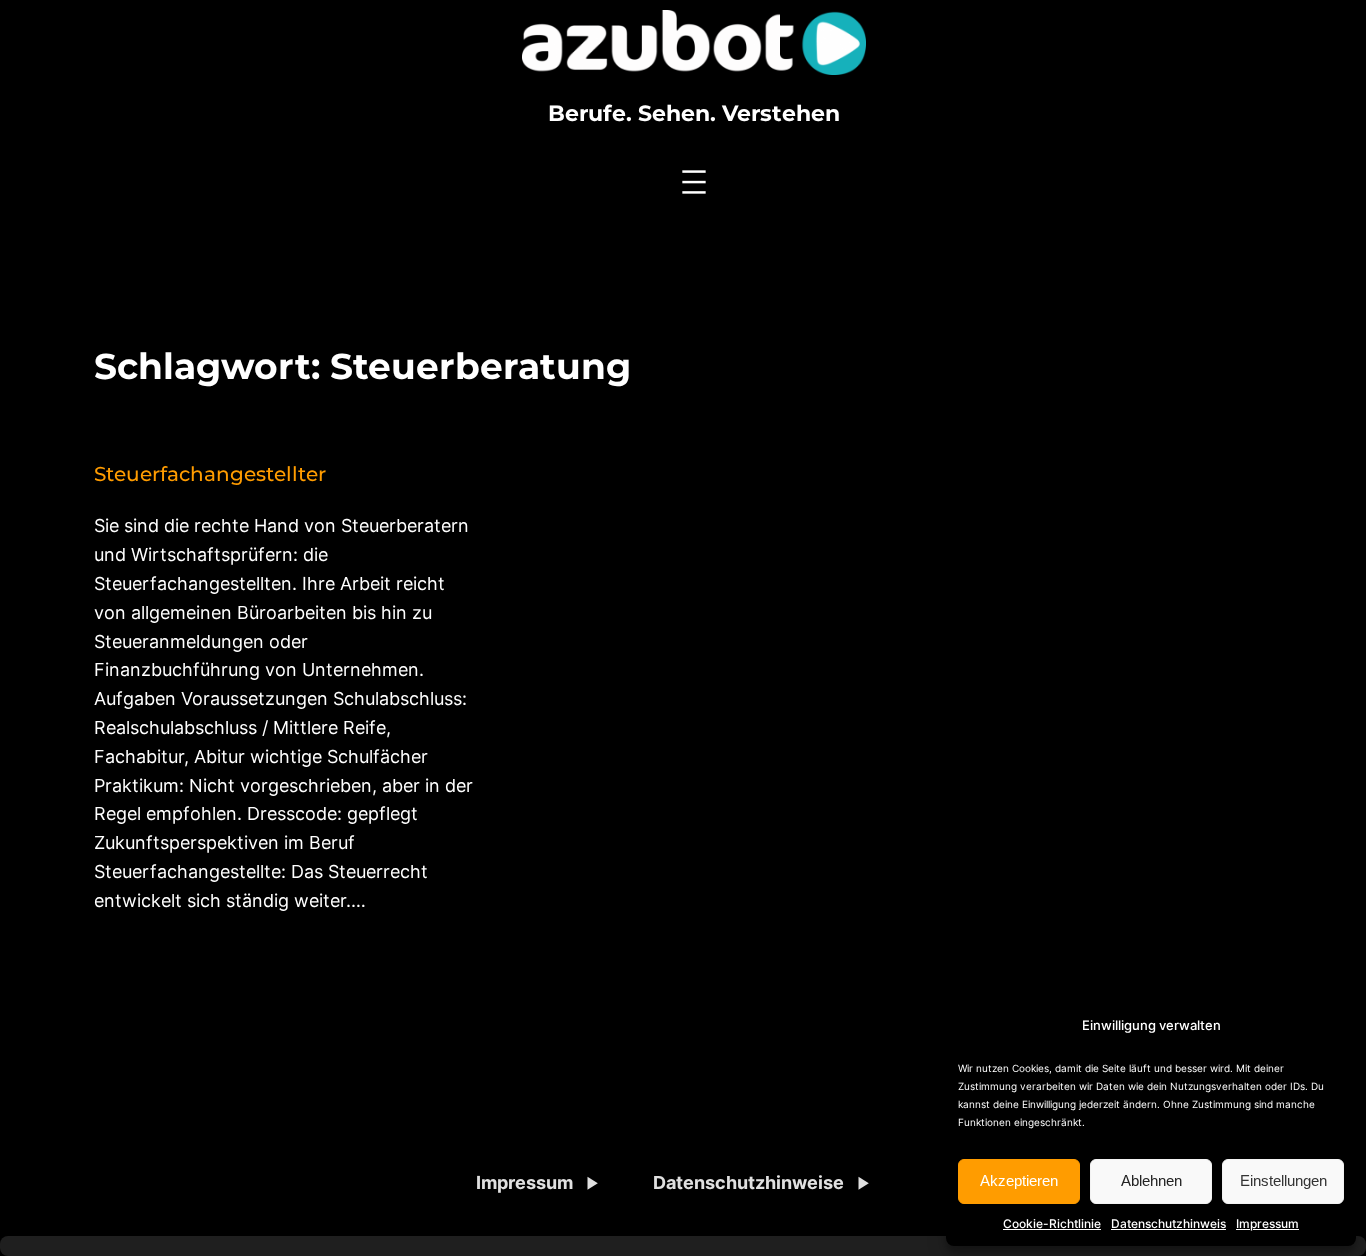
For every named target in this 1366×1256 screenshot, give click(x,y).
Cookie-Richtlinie (1052, 1223)
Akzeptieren (1019, 1180)
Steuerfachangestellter (210, 474)
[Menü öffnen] (694, 182)
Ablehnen (1151, 1180)
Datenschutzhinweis (1168, 1223)
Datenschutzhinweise (748, 1182)
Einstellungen (1283, 1180)
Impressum (1267, 1223)
